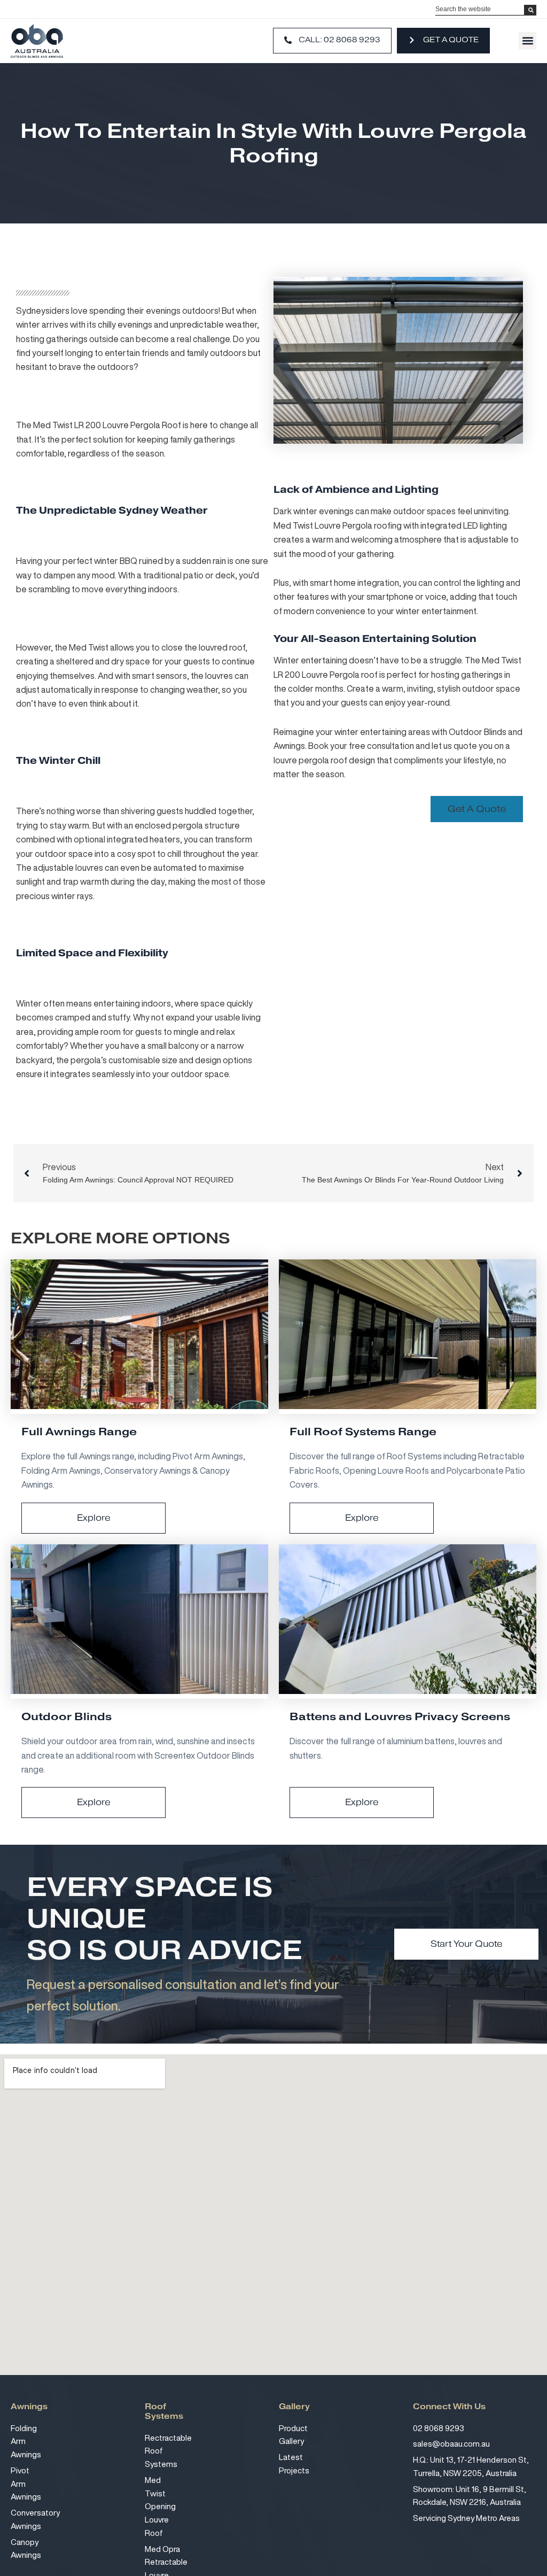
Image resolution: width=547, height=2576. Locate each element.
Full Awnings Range (79, 1432)
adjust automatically (54, 690)
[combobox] (480, 9)
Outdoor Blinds (67, 1718)
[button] (528, 41)
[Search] (530, 10)
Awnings (29, 2409)
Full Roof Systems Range (363, 1432)
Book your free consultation (361, 746)
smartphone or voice (405, 597)
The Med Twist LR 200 (58, 425)
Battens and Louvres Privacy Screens (400, 1718)
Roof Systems (164, 2413)
